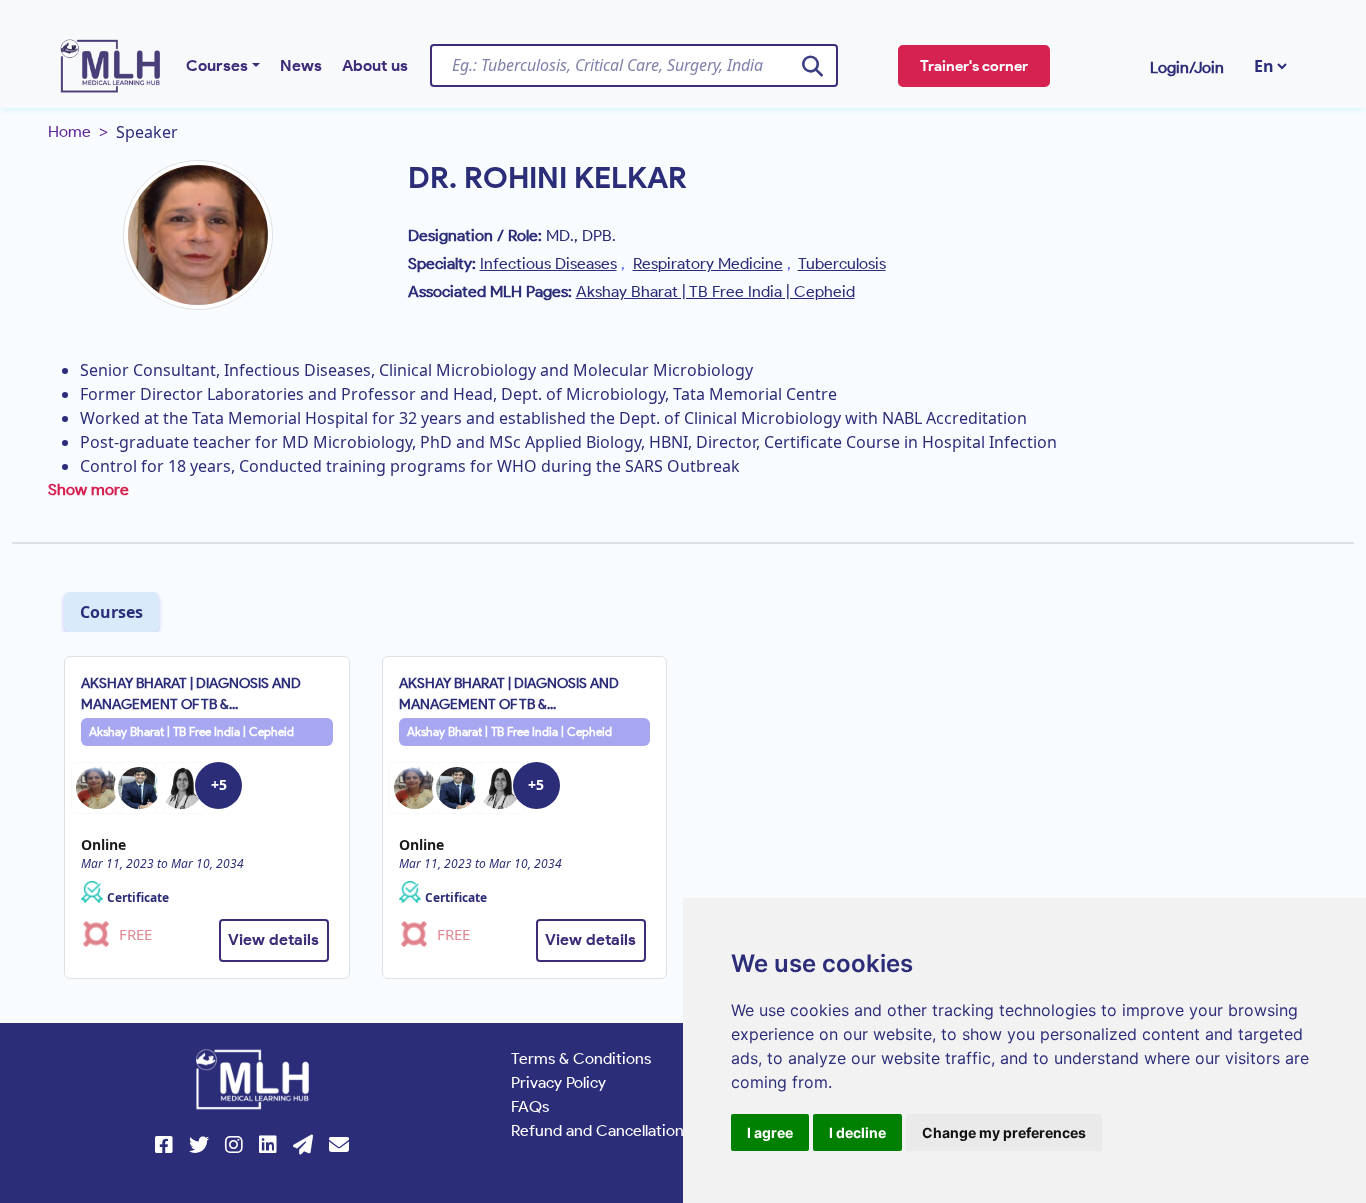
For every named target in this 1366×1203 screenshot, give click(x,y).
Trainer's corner (974, 66)
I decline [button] (857, 1132)
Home (69, 131)
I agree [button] (770, 1132)
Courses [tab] (111, 612)
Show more (88, 489)
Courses (217, 65)
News (301, 65)
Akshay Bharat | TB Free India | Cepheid (191, 731)
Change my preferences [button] (1004, 1132)
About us (375, 65)
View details (273, 939)
